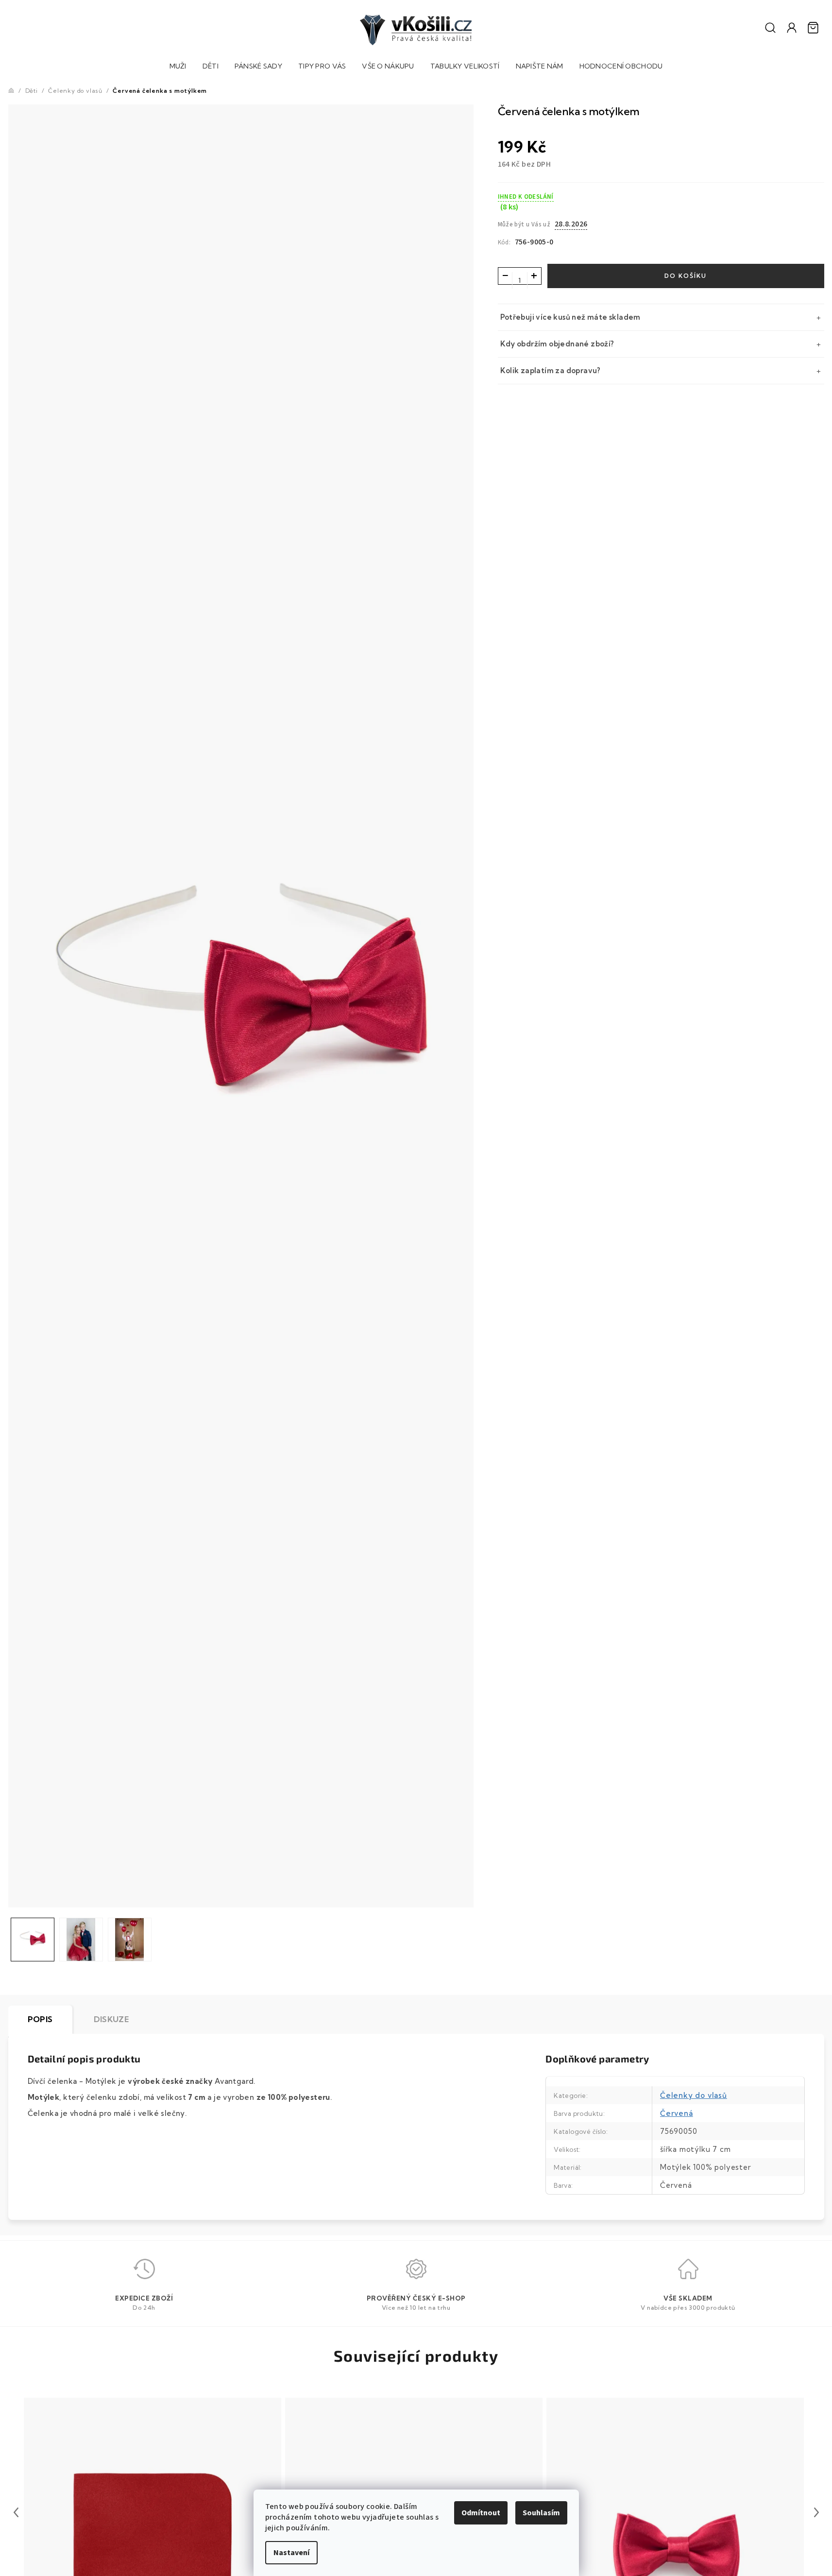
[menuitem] (178, 67)
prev (16, 2512)
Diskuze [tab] (111, 2019)
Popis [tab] (40, 2019)
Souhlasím (541, 2513)
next (816, 2512)
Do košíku (686, 276)
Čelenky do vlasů (694, 2095)
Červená (677, 2113)
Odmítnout (481, 2513)
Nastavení (291, 2553)
